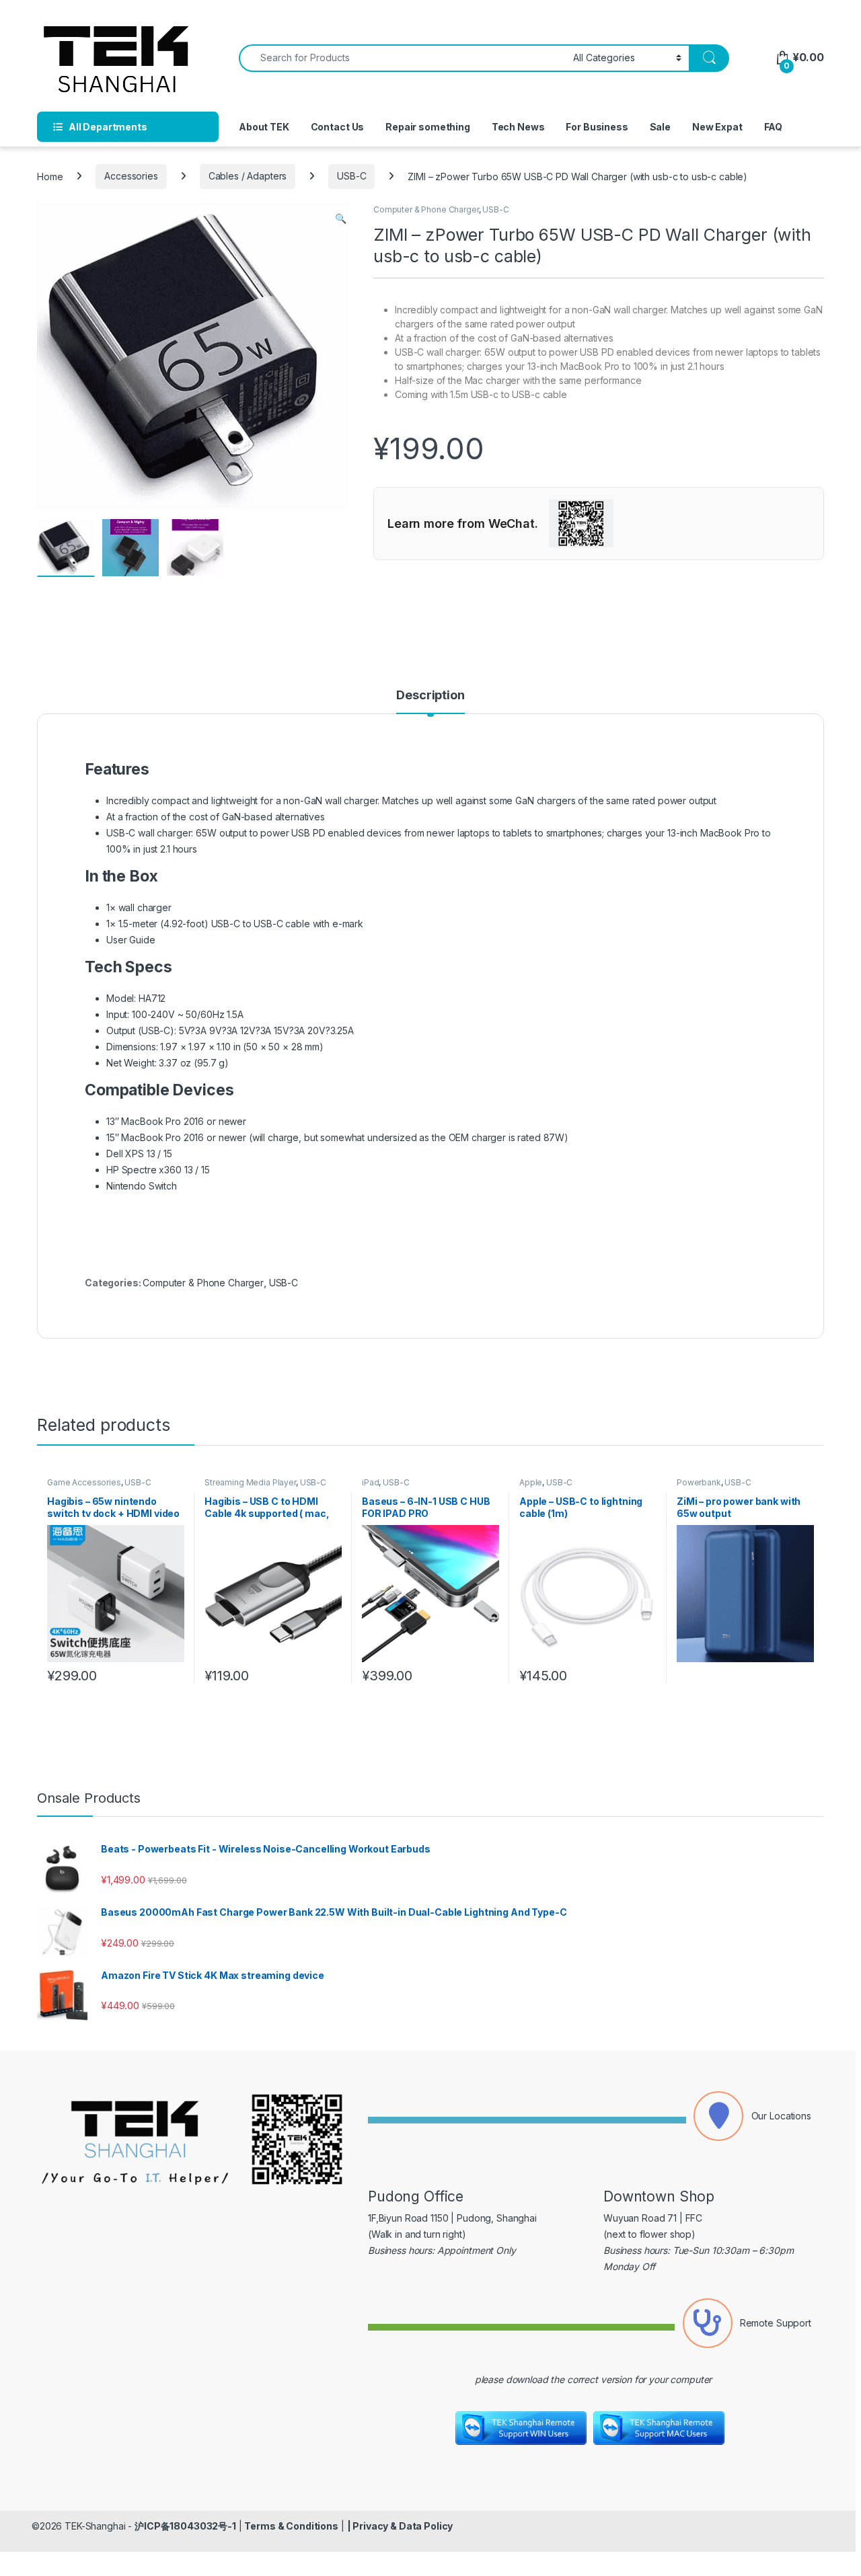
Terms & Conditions (291, 2526)
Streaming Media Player (250, 1482)
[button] (341, 219)
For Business (597, 127)
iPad (370, 1482)
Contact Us (338, 127)
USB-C (351, 176)
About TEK (264, 127)
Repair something (428, 127)
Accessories (131, 176)
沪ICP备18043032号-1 (185, 2526)
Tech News (518, 127)
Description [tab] (430, 696)
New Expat (717, 127)
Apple (531, 1482)
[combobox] (402, 58)
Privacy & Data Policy (403, 2526)
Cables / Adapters (248, 176)
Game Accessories (84, 1482)
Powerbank (699, 1482)
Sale (660, 127)
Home (50, 176)
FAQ (774, 127)
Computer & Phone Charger (426, 209)
